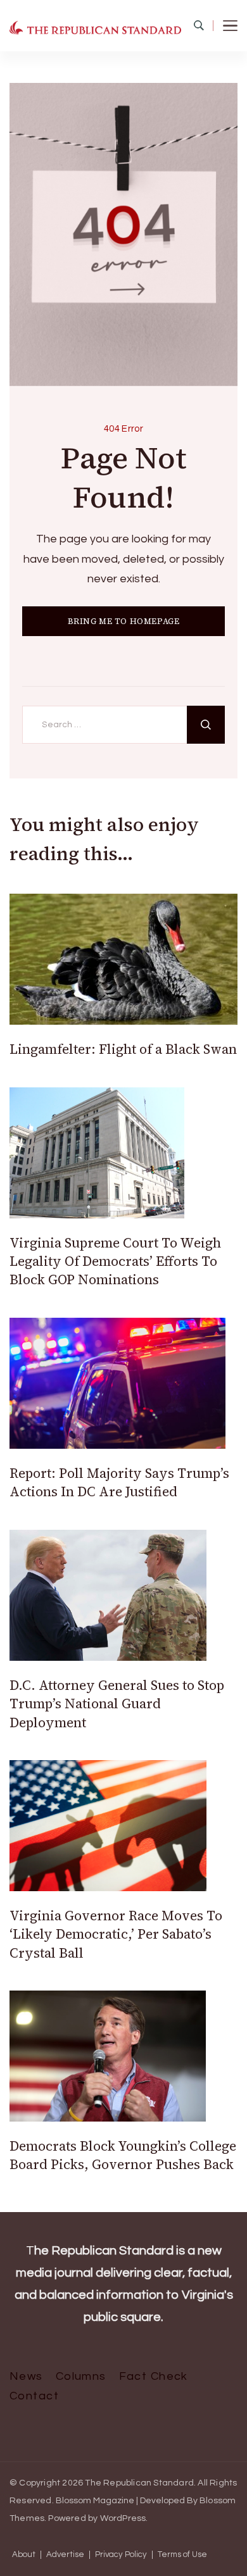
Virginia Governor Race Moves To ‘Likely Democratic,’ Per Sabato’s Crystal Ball (116, 1934)
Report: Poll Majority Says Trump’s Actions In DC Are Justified (119, 1482)
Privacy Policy (121, 2555)
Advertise (65, 2555)
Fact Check (154, 2376)
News (26, 2376)
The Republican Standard (139, 2483)
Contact (34, 2396)
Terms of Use (182, 2555)
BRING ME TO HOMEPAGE (124, 621)
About (24, 2555)
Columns (81, 2376)
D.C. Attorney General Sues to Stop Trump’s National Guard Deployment (117, 1704)
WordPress (123, 2518)
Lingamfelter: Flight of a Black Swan (123, 1049)
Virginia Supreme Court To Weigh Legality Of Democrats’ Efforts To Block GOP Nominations (115, 1261)
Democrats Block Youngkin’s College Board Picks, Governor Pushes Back (123, 2155)
